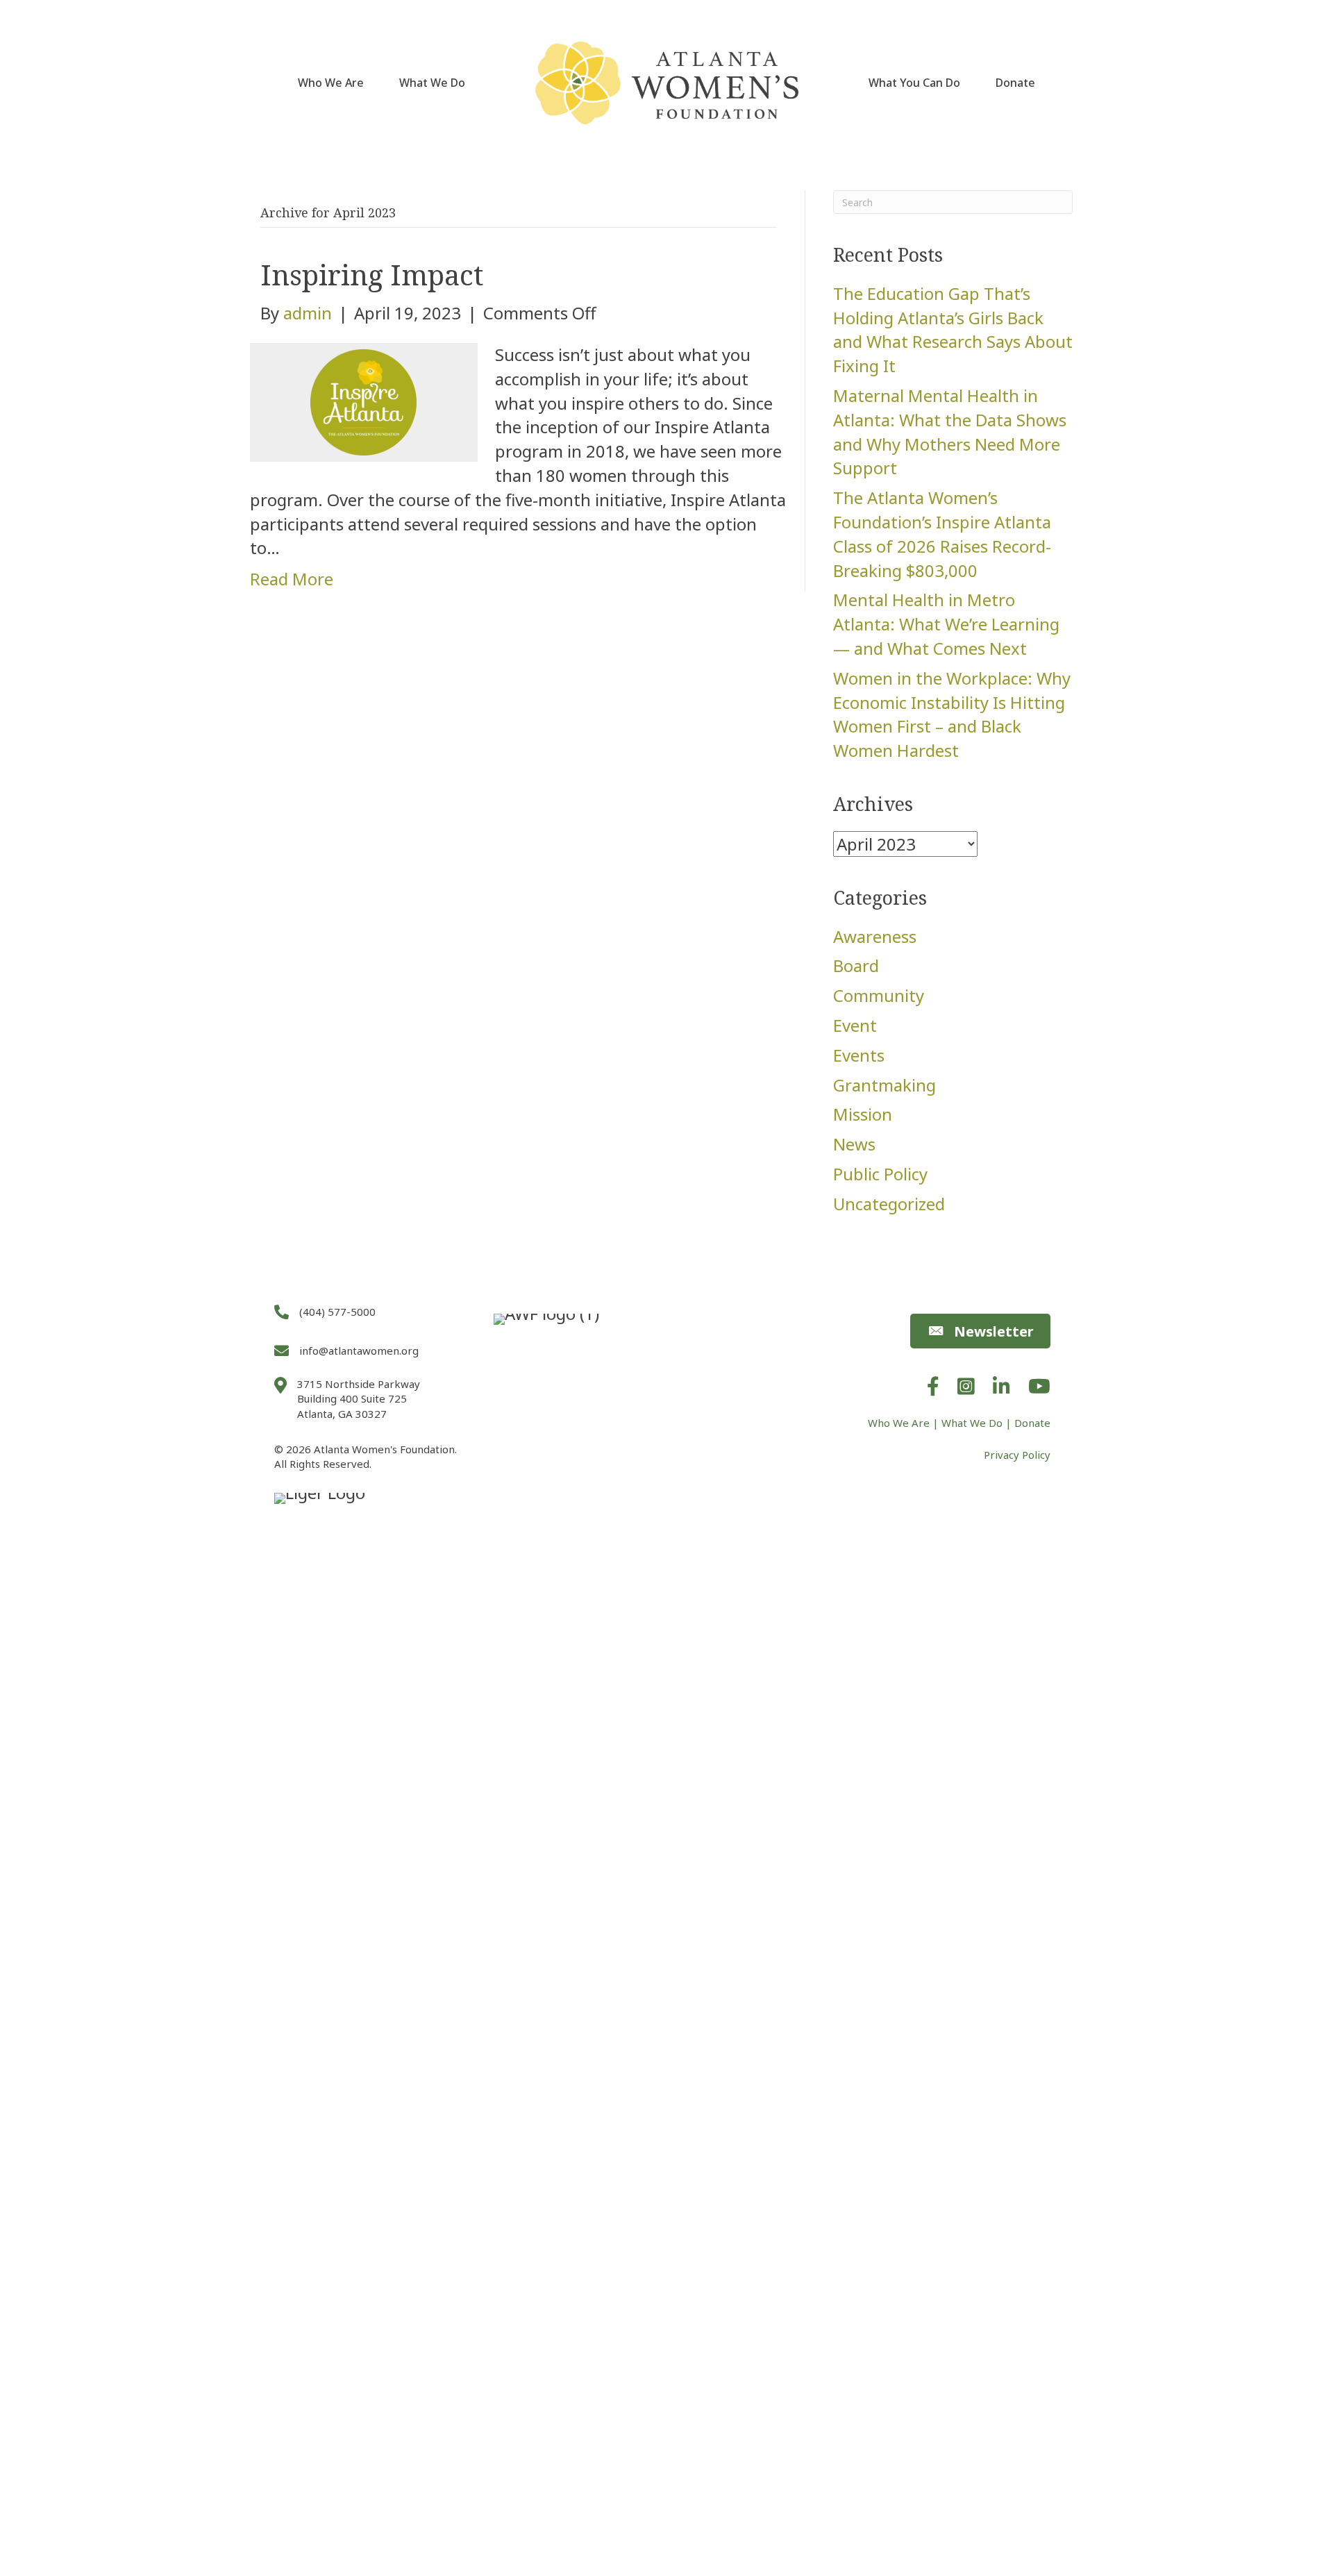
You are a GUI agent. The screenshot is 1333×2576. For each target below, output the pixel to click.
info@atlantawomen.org (359, 1350)
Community (879, 995)
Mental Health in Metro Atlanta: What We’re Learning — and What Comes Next (946, 624)
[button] (980, 1331)
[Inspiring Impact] (364, 400)
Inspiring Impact (372, 275)
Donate (1015, 83)
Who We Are (331, 83)
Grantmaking (885, 1085)
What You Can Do (914, 83)
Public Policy (880, 1174)
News (854, 1144)
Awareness (875, 936)
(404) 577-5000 (337, 1312)
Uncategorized (889, 1204)
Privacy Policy (1017, 1455)
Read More (292, 579)
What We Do (432, 83)
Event (855, 1025)
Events (859, 1055)
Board (856, 965)
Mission (863, 1114)
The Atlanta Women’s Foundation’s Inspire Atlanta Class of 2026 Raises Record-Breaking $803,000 (942, 534)
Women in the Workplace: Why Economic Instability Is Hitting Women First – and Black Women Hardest (952, 714)
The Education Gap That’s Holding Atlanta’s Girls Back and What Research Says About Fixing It (953, 329)
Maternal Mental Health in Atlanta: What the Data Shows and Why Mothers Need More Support (950, 432)
